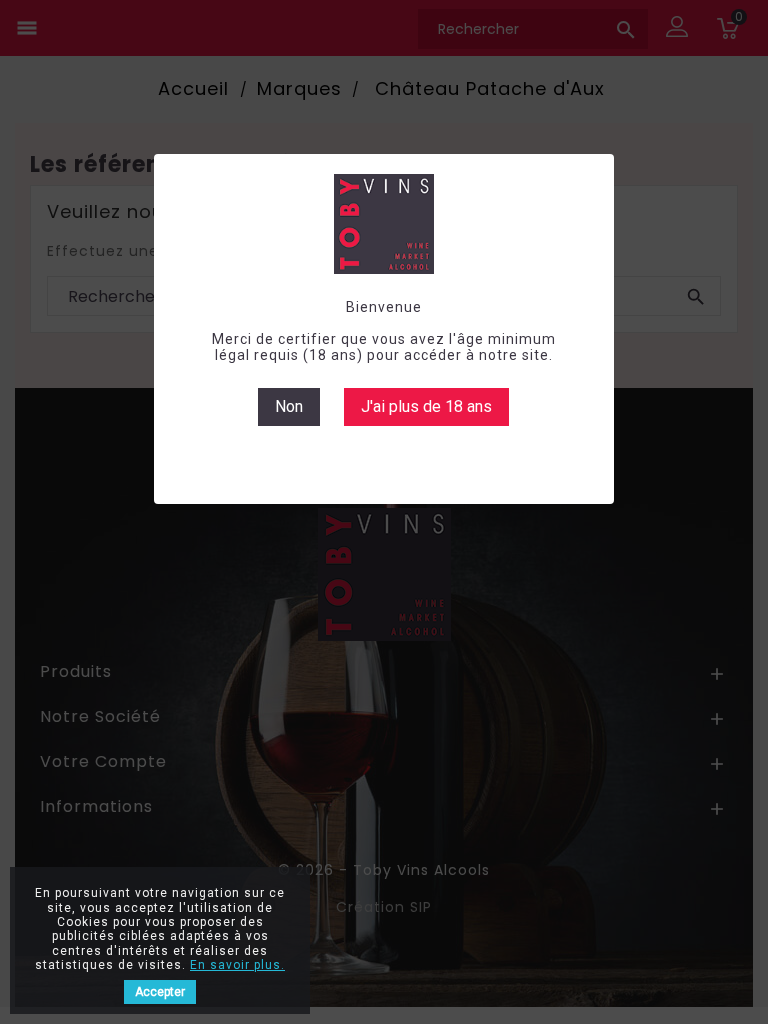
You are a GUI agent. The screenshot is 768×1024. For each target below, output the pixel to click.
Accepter (160, 992)
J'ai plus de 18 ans (426, 406)
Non (289, 406)
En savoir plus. (237, 965)
